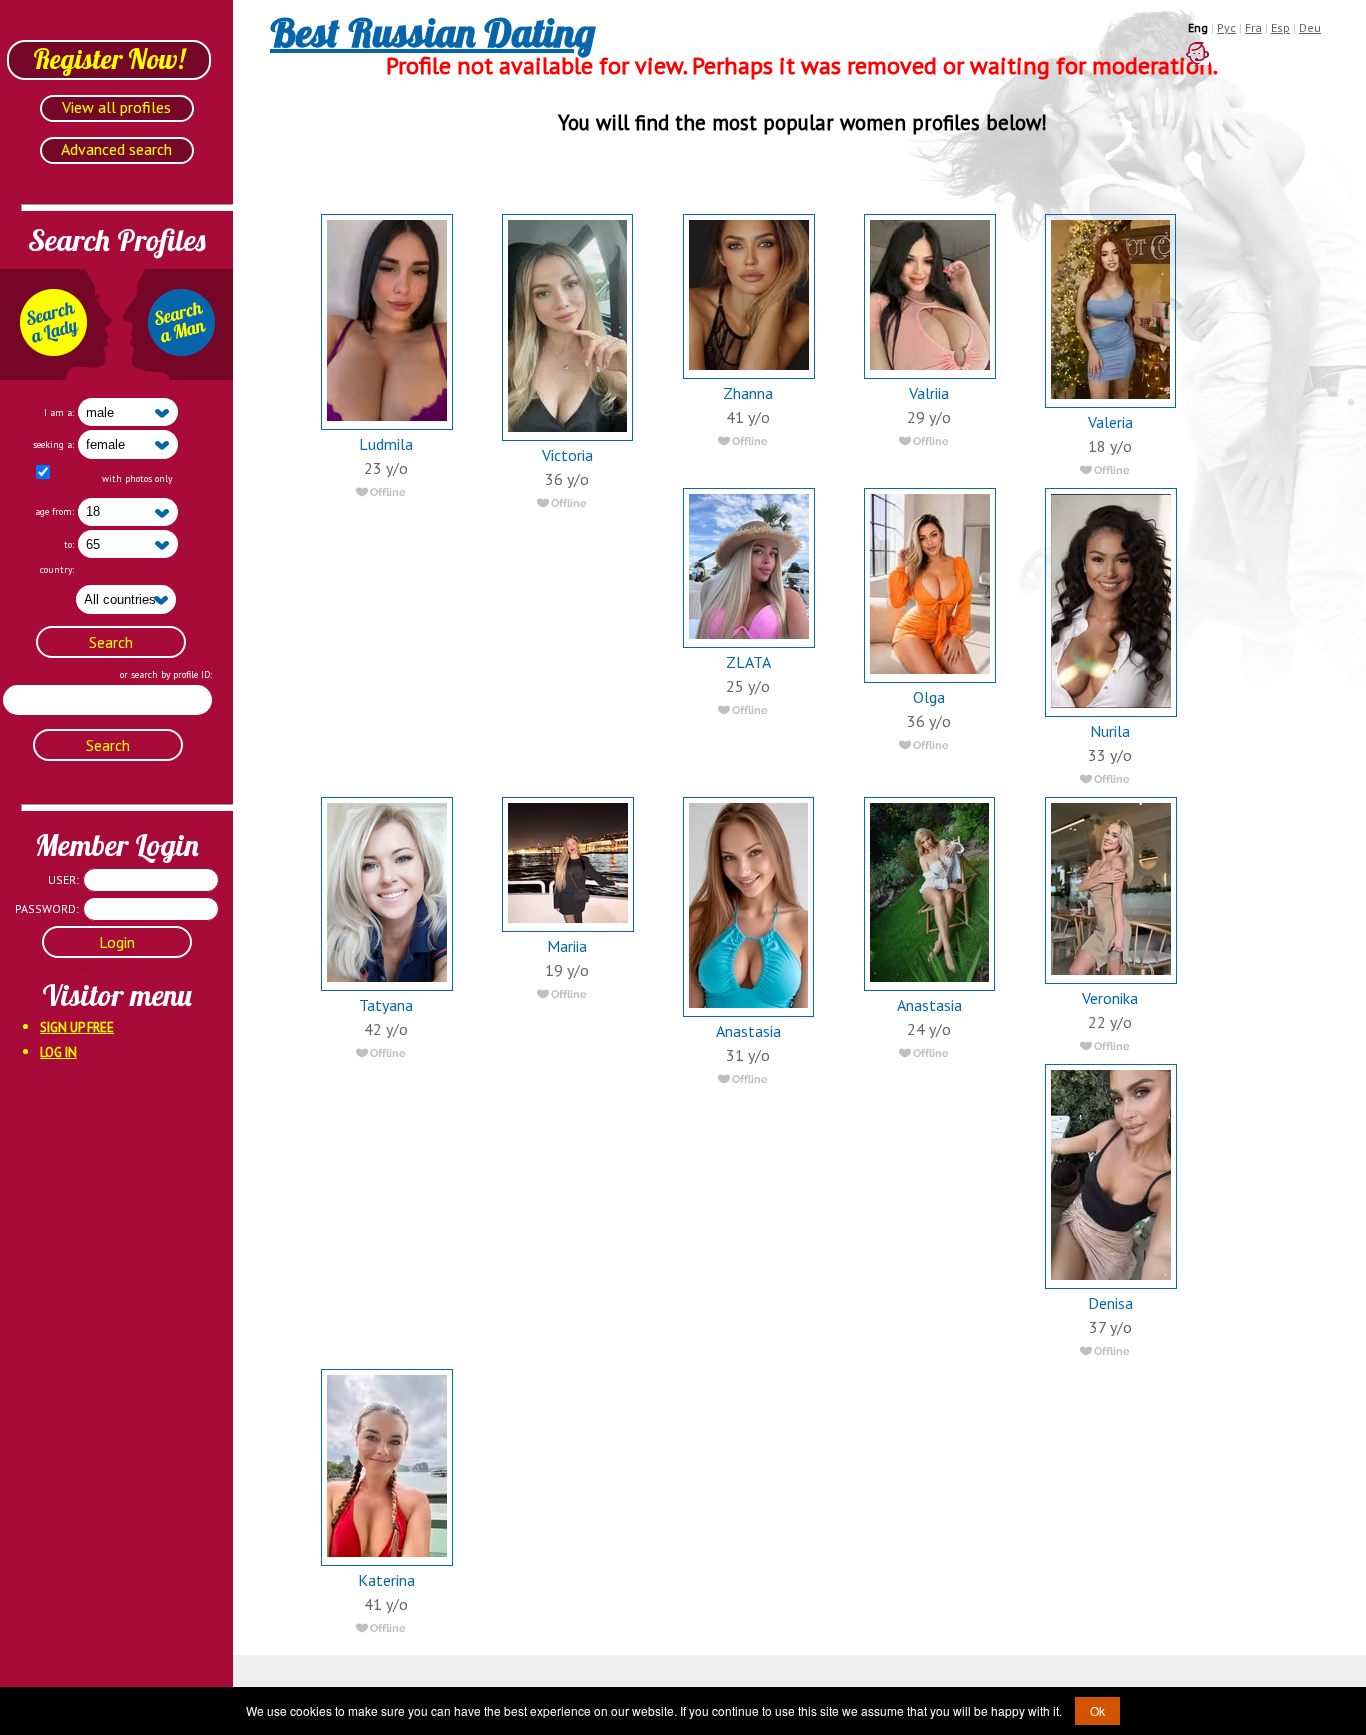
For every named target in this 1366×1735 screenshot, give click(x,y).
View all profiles (116, 107)
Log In (58, 1052)
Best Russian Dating (432, 32)
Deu (1310, 27)
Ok (1097, 1710)
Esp (1280, 27)
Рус (1226, 27)
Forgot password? (40, 967)
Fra (1253, 27)
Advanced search (116, 149)
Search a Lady (56, 324)
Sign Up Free (77, 1027)
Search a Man (177, 324)
